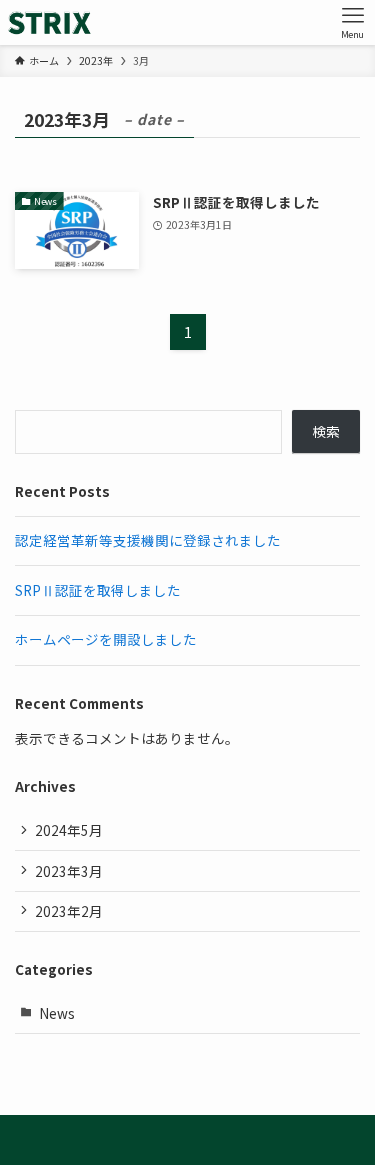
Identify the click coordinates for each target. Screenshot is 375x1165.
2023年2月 (69, 911)
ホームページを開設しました (106, 639)
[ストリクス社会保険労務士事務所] (49, 22)
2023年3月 (69, 871)
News (57, 1013)
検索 (326, 431)
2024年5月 (69, 830)
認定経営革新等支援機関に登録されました (148, 540)
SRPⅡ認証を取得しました (98, 590)
